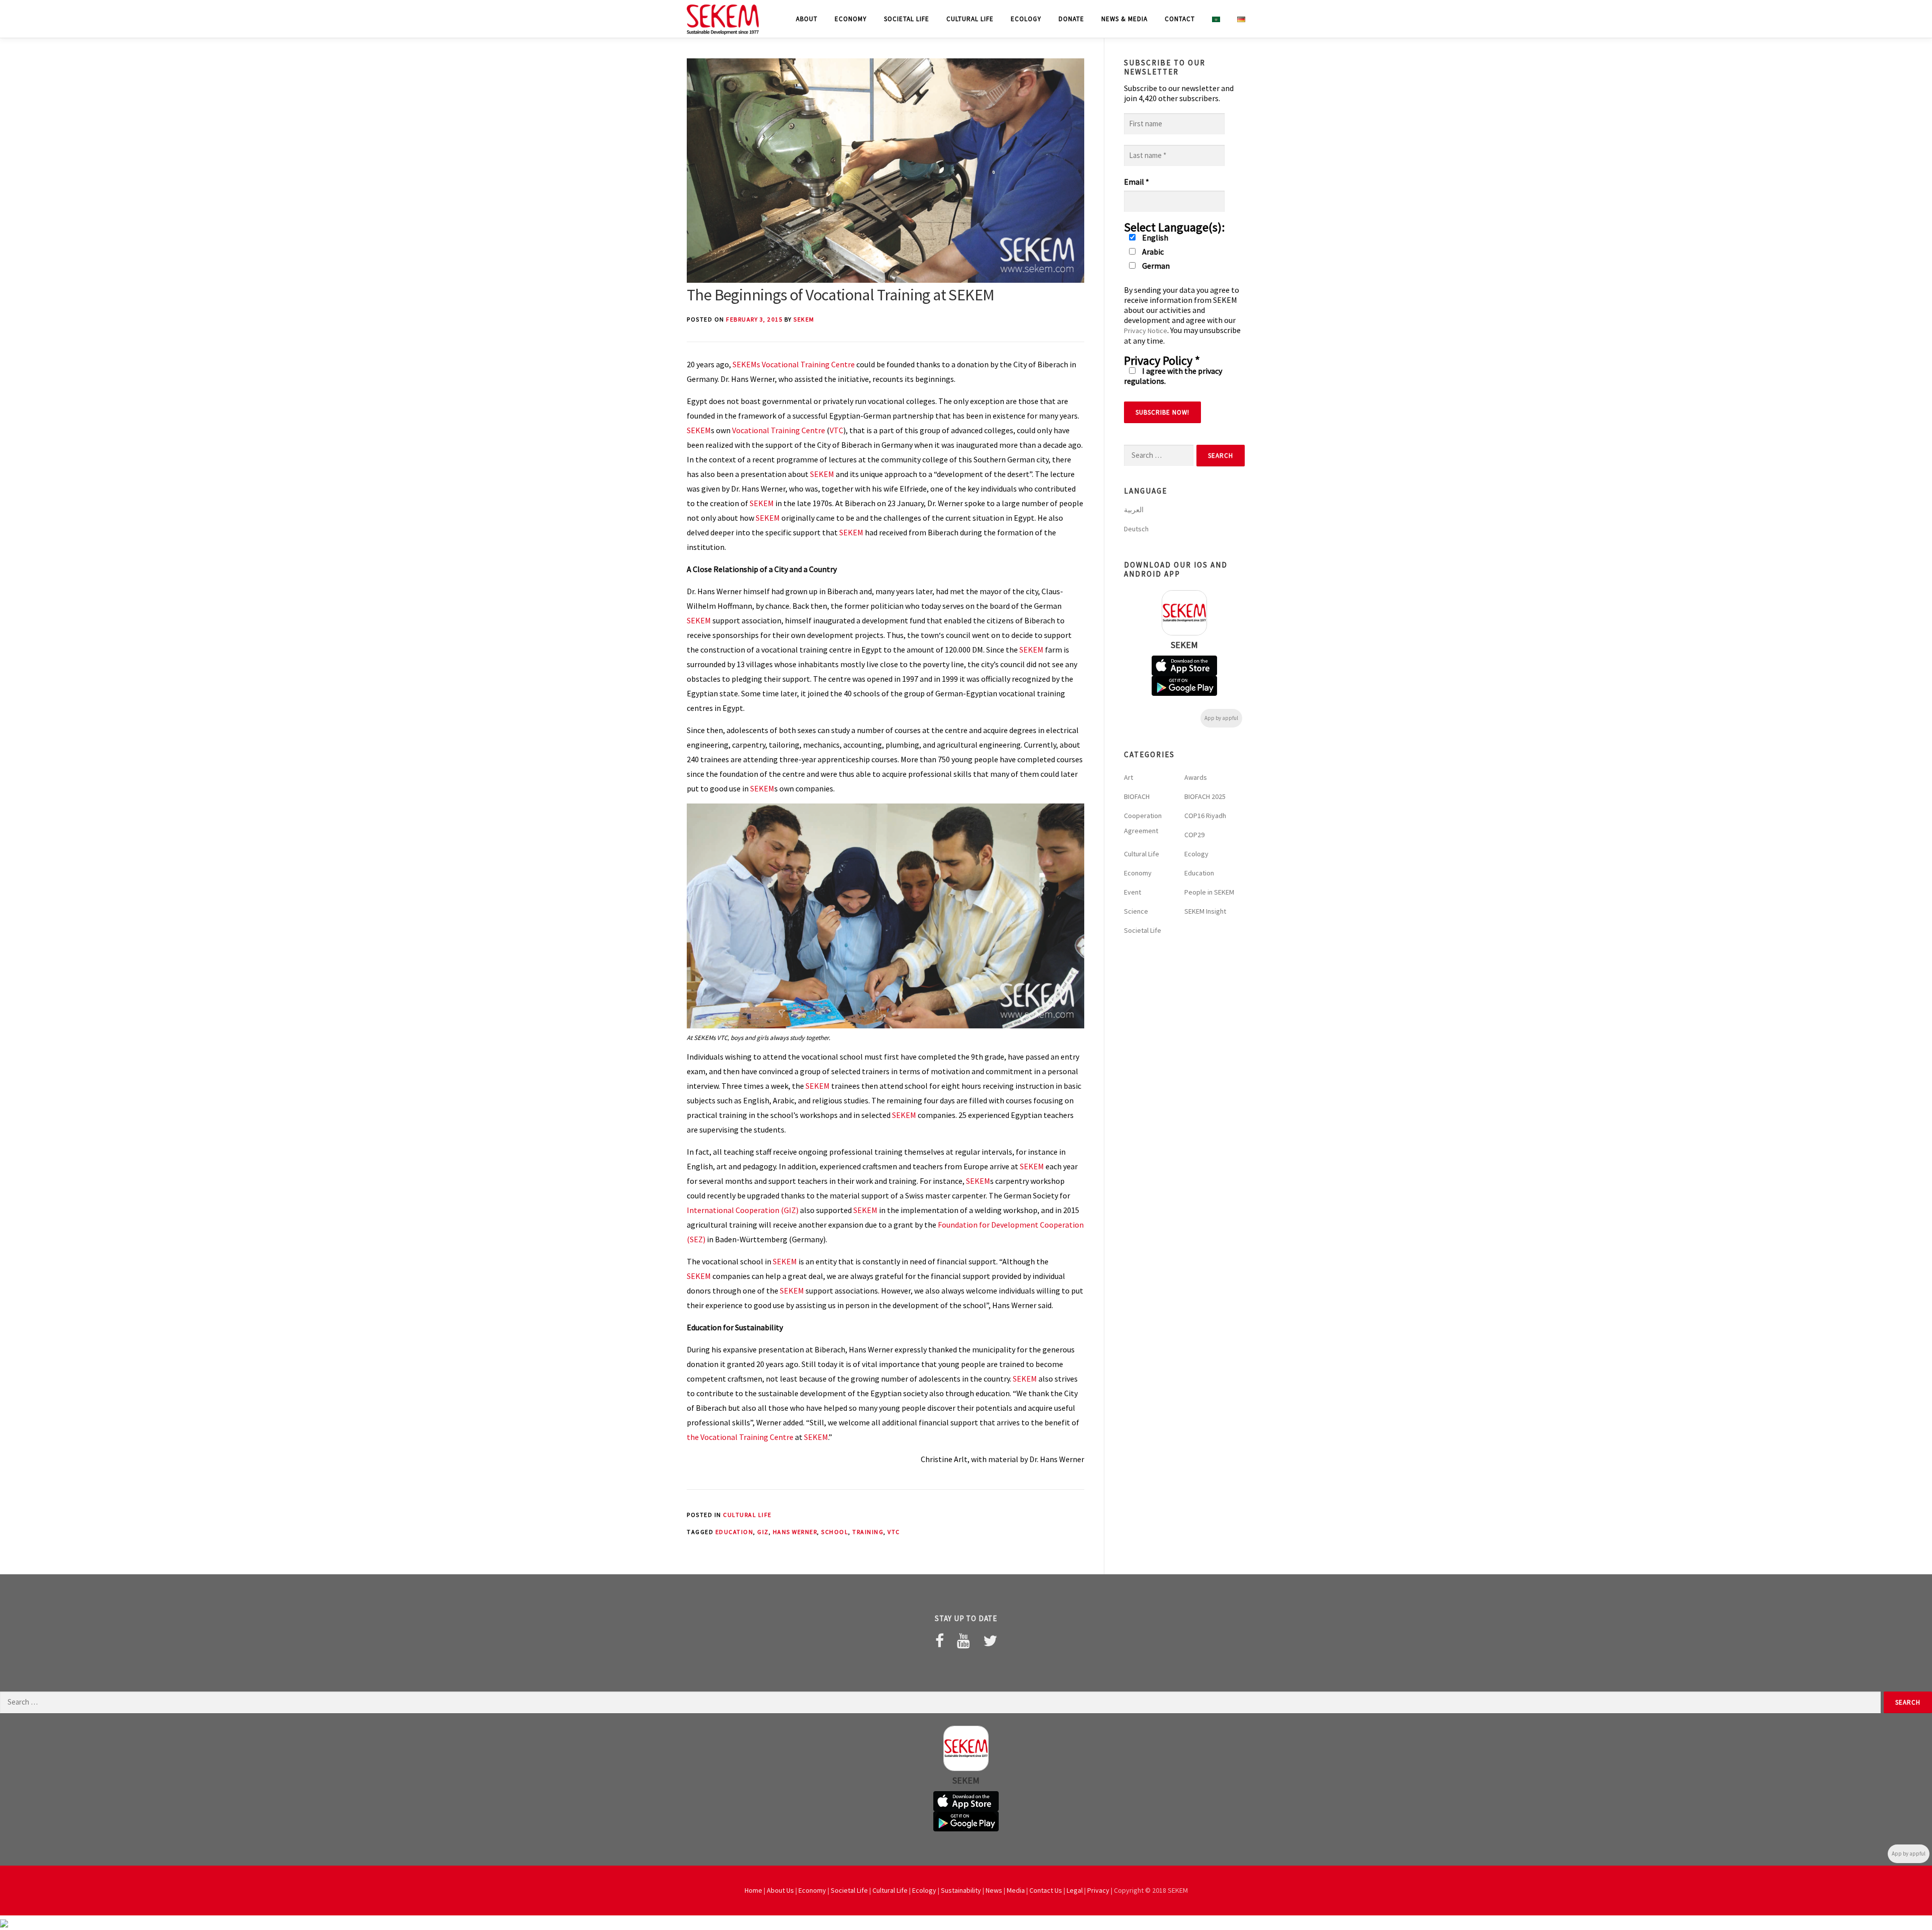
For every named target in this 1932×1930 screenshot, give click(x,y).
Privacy (1098, 1890)
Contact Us (1046, 1890)
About (807, 19)
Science (1136, 911)
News (994, 1890)
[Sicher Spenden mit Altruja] (4, 1922)
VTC (836, 430)
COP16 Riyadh (1205, 816)
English (1154, 237)
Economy (851, 19)
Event (1133, 892)
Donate (1071, 19)
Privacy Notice (1146, 331)
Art (1129, 777)
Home (753, 1890)
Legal (1075, 1890)
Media (1016, 1890)
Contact (1180, 19)
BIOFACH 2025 (1205, 796)
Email (1137, 182)
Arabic (1152, 252)
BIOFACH (1137, 796)
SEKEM (804, 319)
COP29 (1194, 835)
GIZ (763, 1532)
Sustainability (961, 1890)
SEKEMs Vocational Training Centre (794, 364)
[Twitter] (990, 1641)
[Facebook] (940, 1641)
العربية (1134, 510)
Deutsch (1136, 529)
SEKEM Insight (1205, 911)
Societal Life (907, 19)
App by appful (1221, 718)
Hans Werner (795, 1532)
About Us (780, 1890)
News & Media (1124, 19)
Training (868, 1532)
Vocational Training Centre (779, 430)
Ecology (1026, 19)
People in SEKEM (1209, 892)
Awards (1196, 777)
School (835, 1532)
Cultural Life (970, 19)
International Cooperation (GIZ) (743, 1210)
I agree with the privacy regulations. (1173, 376)
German (1155, 266)
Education (735, 1532)
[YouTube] (963, 1641)
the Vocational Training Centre (740, 1437)
